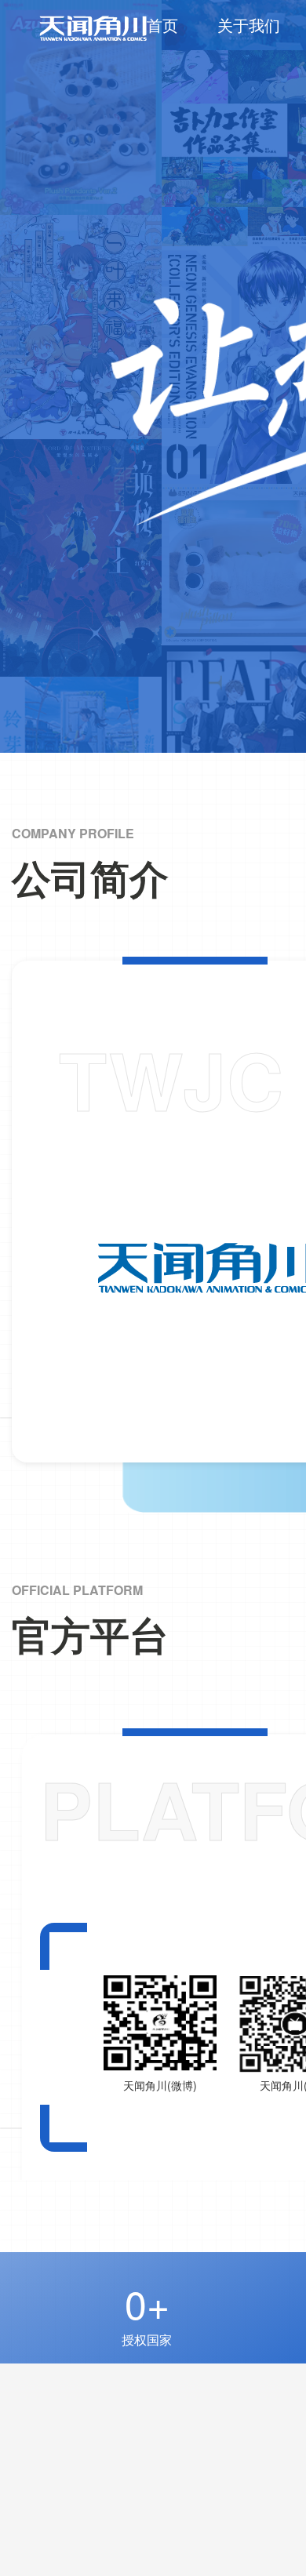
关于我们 (249, 25)
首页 (162, 25)
